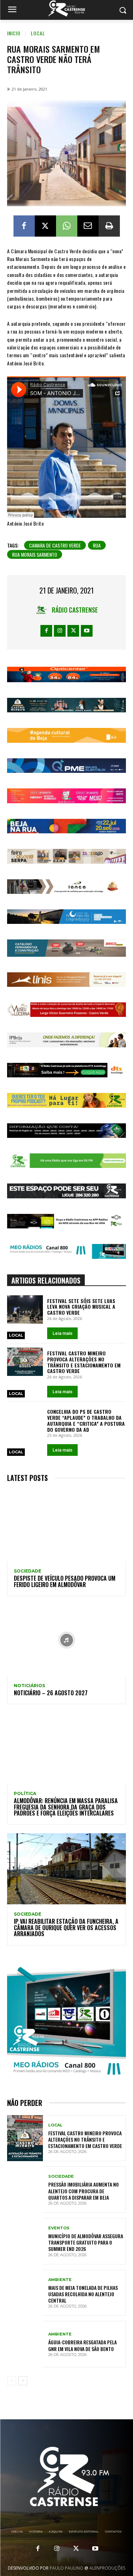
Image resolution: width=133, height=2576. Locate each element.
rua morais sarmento (35, 554)
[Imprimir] (109, 226)
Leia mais (62, 1333)
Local (38, 33)
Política (25, 1794)
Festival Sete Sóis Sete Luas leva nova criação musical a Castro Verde (81, 1307)
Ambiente (60, 2280)
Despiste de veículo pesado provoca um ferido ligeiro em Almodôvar (65, 1581)
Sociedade (27, 1571)
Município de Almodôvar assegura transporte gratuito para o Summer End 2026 (86, 2242)
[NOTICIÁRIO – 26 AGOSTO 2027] (66, 1640)
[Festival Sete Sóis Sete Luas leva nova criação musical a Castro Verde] (25, 1309)
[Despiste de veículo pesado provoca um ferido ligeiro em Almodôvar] (66, 1526)
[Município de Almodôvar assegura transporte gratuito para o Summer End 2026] (25, 2241)
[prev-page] (12, 2381)
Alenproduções (107, 2568)
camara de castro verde (55, 545)
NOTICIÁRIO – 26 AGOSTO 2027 (51, 1693)
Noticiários (29, 1686)
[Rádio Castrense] (66, 8)
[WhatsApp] (67, 226)
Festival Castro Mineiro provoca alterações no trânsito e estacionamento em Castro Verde (84, 1362)
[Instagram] (60, 631)
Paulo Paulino (66, 2568)
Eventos (59, 2228)
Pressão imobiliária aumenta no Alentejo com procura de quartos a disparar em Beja (84, 2191)
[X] (45, 226)
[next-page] (23, 2381)
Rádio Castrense (75, 610)
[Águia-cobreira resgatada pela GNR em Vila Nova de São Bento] (25, 2344)
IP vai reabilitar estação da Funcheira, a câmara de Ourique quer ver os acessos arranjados (66, 1927)
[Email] (88, 226)
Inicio (14, 33)
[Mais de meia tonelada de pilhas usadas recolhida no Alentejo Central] (25, 2293)
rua (97, 545)
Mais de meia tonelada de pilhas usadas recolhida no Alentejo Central (83, 2294)
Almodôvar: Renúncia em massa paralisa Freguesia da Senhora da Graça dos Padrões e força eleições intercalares (66, 1807)
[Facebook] (24, 226)
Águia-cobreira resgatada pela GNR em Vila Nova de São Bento (82, 2345)
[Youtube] (87, 631)
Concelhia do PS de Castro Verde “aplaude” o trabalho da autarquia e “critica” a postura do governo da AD (86, 1420)
